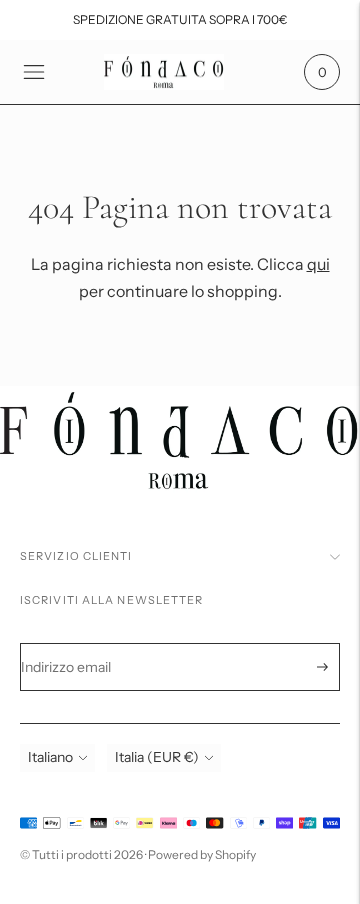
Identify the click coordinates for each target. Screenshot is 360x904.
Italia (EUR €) (157, 757)
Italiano (50, 757)
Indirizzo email (79, 643)
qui (318, 264)
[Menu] (34, 72)
